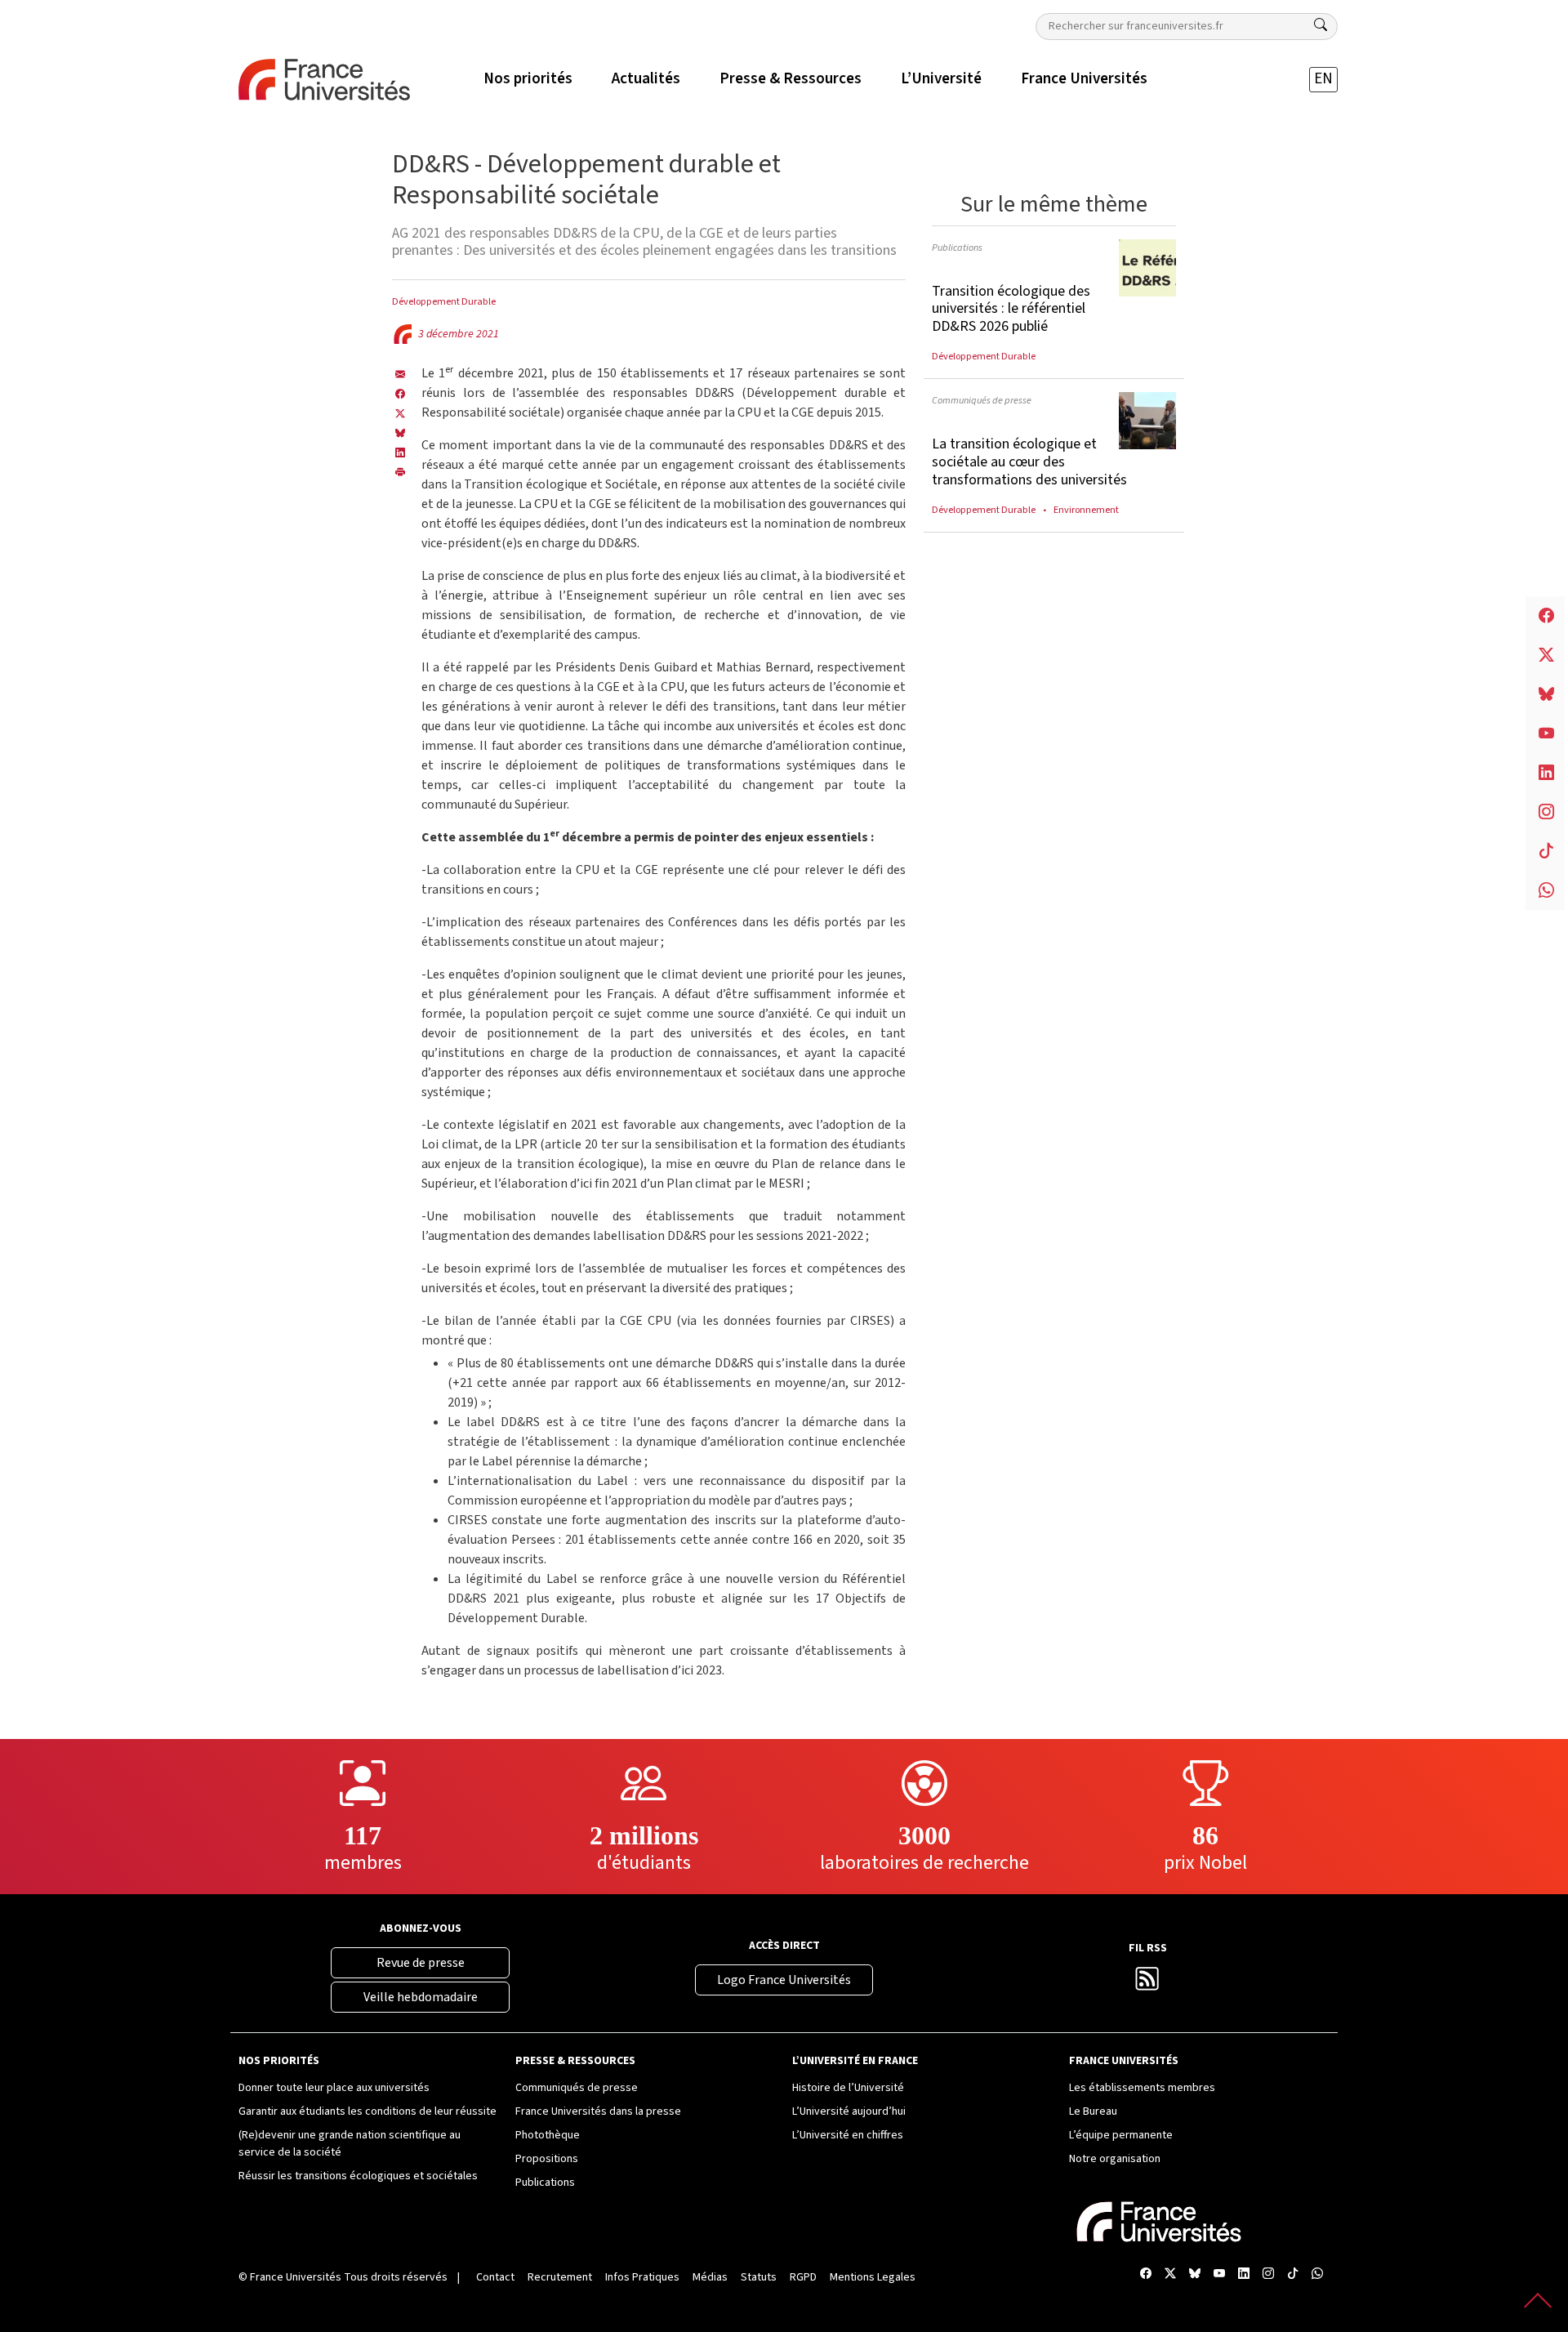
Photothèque (548, 2135)
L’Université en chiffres (848, 2135)
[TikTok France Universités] (1293, 2274)
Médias (710, 2277)
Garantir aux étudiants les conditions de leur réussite (367, 2111)
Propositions (547, 2159)
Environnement (1086, 510)
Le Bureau (1093, 2111)
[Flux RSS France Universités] (1147, 1984)
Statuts (759, 2277)
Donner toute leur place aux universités (334, 2088)
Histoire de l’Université (848, 2088)
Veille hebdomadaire (421, 1997)
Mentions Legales (873, 2277)
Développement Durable (444, 301)
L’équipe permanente (1121, 2135)
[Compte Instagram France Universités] (1268, 2274)
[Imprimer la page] (400, 471)
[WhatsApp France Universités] (1317, 2274)
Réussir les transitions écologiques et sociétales (358, 2176)
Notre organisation (1115, 2159)
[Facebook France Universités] (400, 393)
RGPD (803, 2277)
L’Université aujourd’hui (849, 2111)
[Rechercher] (1321, 25)
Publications (957, 247)
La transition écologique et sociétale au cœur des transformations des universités (1029, 461)
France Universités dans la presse (598, 2111)
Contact (495, 2277)
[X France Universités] (400, 412)
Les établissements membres (1142, 2088)
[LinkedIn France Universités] (400, 452)
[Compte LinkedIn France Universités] (1244, 2274)
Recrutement (560, 2277)
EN (1323, 79)
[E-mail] (400, 373)
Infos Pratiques (642, 2277)
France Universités (296, 2277)
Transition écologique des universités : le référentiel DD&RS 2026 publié (1011, 309)
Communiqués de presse (982, 400)
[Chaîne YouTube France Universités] (1219, 2274)
